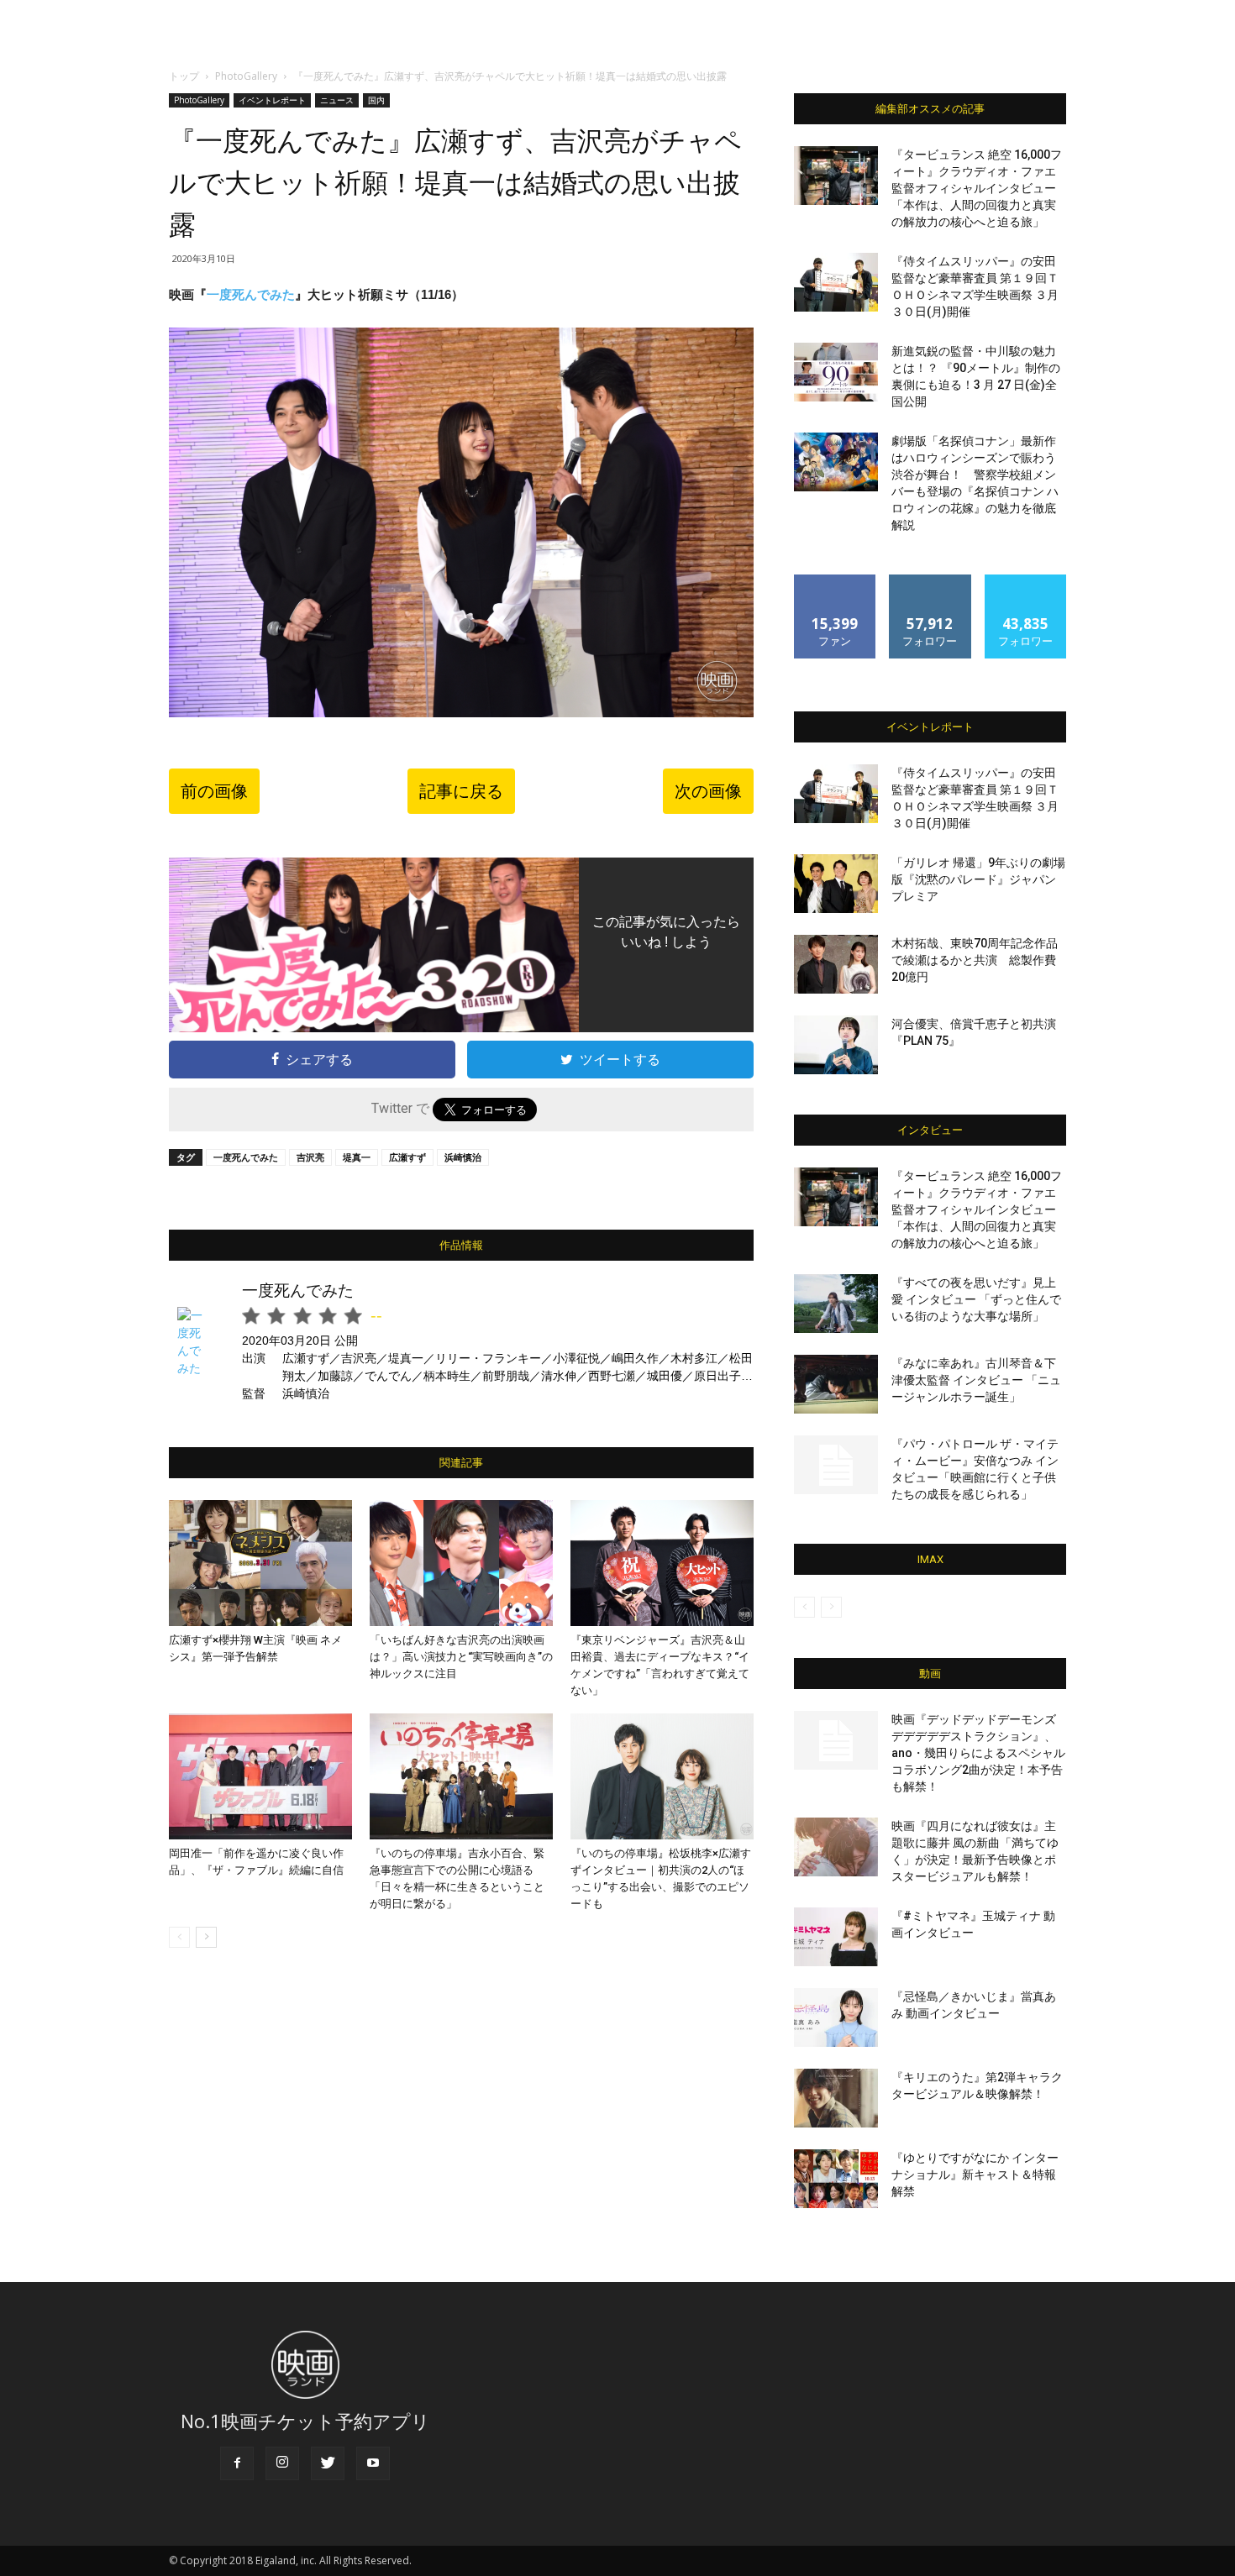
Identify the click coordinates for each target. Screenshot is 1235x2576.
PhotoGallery (246, 76)
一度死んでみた (246, 1157)
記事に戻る (461, 791)
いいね (836, 581)
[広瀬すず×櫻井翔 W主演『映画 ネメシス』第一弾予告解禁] (260, 1563)
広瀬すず (407, 1157)
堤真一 (357, 1157)
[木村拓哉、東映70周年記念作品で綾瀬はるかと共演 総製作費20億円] (836, 964)
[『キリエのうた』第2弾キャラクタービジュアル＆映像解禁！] (836, 2098)
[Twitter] (328, 2463)
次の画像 (708, 791)
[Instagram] (282, 2463)
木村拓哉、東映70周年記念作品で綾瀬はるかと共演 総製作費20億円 (975, 960)
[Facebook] (237, 2463)
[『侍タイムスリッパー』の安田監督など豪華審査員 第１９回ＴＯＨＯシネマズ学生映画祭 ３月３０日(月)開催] (836, 282)
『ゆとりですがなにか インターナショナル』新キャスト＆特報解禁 (975, 2175)
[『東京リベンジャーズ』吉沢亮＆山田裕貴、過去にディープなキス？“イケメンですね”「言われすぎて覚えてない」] (662, 1563)
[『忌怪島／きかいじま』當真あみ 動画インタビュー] (836, 2017)
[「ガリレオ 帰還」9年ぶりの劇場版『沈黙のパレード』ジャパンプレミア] (836, 884)
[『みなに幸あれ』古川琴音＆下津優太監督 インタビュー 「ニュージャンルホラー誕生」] (836, 1384)
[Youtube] (373, 2463)
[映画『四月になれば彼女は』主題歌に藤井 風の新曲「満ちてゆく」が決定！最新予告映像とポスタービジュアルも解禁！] (836, 1847)
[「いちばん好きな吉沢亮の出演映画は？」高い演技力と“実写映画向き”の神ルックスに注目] (461, 1563)
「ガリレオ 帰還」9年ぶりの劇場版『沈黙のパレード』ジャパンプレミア (978, 879)
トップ (184, 76)
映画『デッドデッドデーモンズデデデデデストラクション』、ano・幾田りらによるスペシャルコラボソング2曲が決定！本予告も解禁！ (978, 1753)
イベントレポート (272, 100)
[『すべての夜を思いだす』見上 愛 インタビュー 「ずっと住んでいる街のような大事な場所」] (836, 1304)
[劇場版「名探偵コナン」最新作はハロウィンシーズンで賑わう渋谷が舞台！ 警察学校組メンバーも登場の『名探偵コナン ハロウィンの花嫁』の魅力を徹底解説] (836, 462)
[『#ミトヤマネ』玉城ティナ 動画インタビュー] (836, 1937)
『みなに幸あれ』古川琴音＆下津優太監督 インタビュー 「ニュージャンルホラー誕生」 (976, 1380)
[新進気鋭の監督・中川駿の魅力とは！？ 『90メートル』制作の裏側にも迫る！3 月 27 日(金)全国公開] (836, 372)
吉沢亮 (310, 1157)
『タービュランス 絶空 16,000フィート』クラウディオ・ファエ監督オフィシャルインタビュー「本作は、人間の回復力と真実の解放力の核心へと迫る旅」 (977, 188)
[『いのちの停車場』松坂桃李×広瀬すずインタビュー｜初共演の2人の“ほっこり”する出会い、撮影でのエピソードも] (662, 1776)
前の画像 (214, 791)
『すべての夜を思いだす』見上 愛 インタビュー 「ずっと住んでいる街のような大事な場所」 (976, 1299)
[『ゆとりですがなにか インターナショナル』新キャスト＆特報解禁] (836, 2179)
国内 (376, 100)
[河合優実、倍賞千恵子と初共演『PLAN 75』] (836, 1045)
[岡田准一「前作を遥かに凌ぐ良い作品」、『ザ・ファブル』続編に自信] (260, 1776)
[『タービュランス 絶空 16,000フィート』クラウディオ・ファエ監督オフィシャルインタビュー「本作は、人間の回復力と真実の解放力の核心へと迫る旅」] (836, 176)
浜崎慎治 (463, 1157)
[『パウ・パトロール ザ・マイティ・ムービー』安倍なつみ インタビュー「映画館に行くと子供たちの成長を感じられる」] (836, 1465)
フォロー (930, 581)
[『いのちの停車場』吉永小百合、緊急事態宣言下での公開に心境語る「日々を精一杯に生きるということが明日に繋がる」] (461, 1776)
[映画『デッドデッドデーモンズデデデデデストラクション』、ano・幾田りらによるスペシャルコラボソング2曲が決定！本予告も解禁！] (836, 1740)
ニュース (337, 100)
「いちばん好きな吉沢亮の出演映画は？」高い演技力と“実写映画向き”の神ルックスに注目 (461, 1657)
